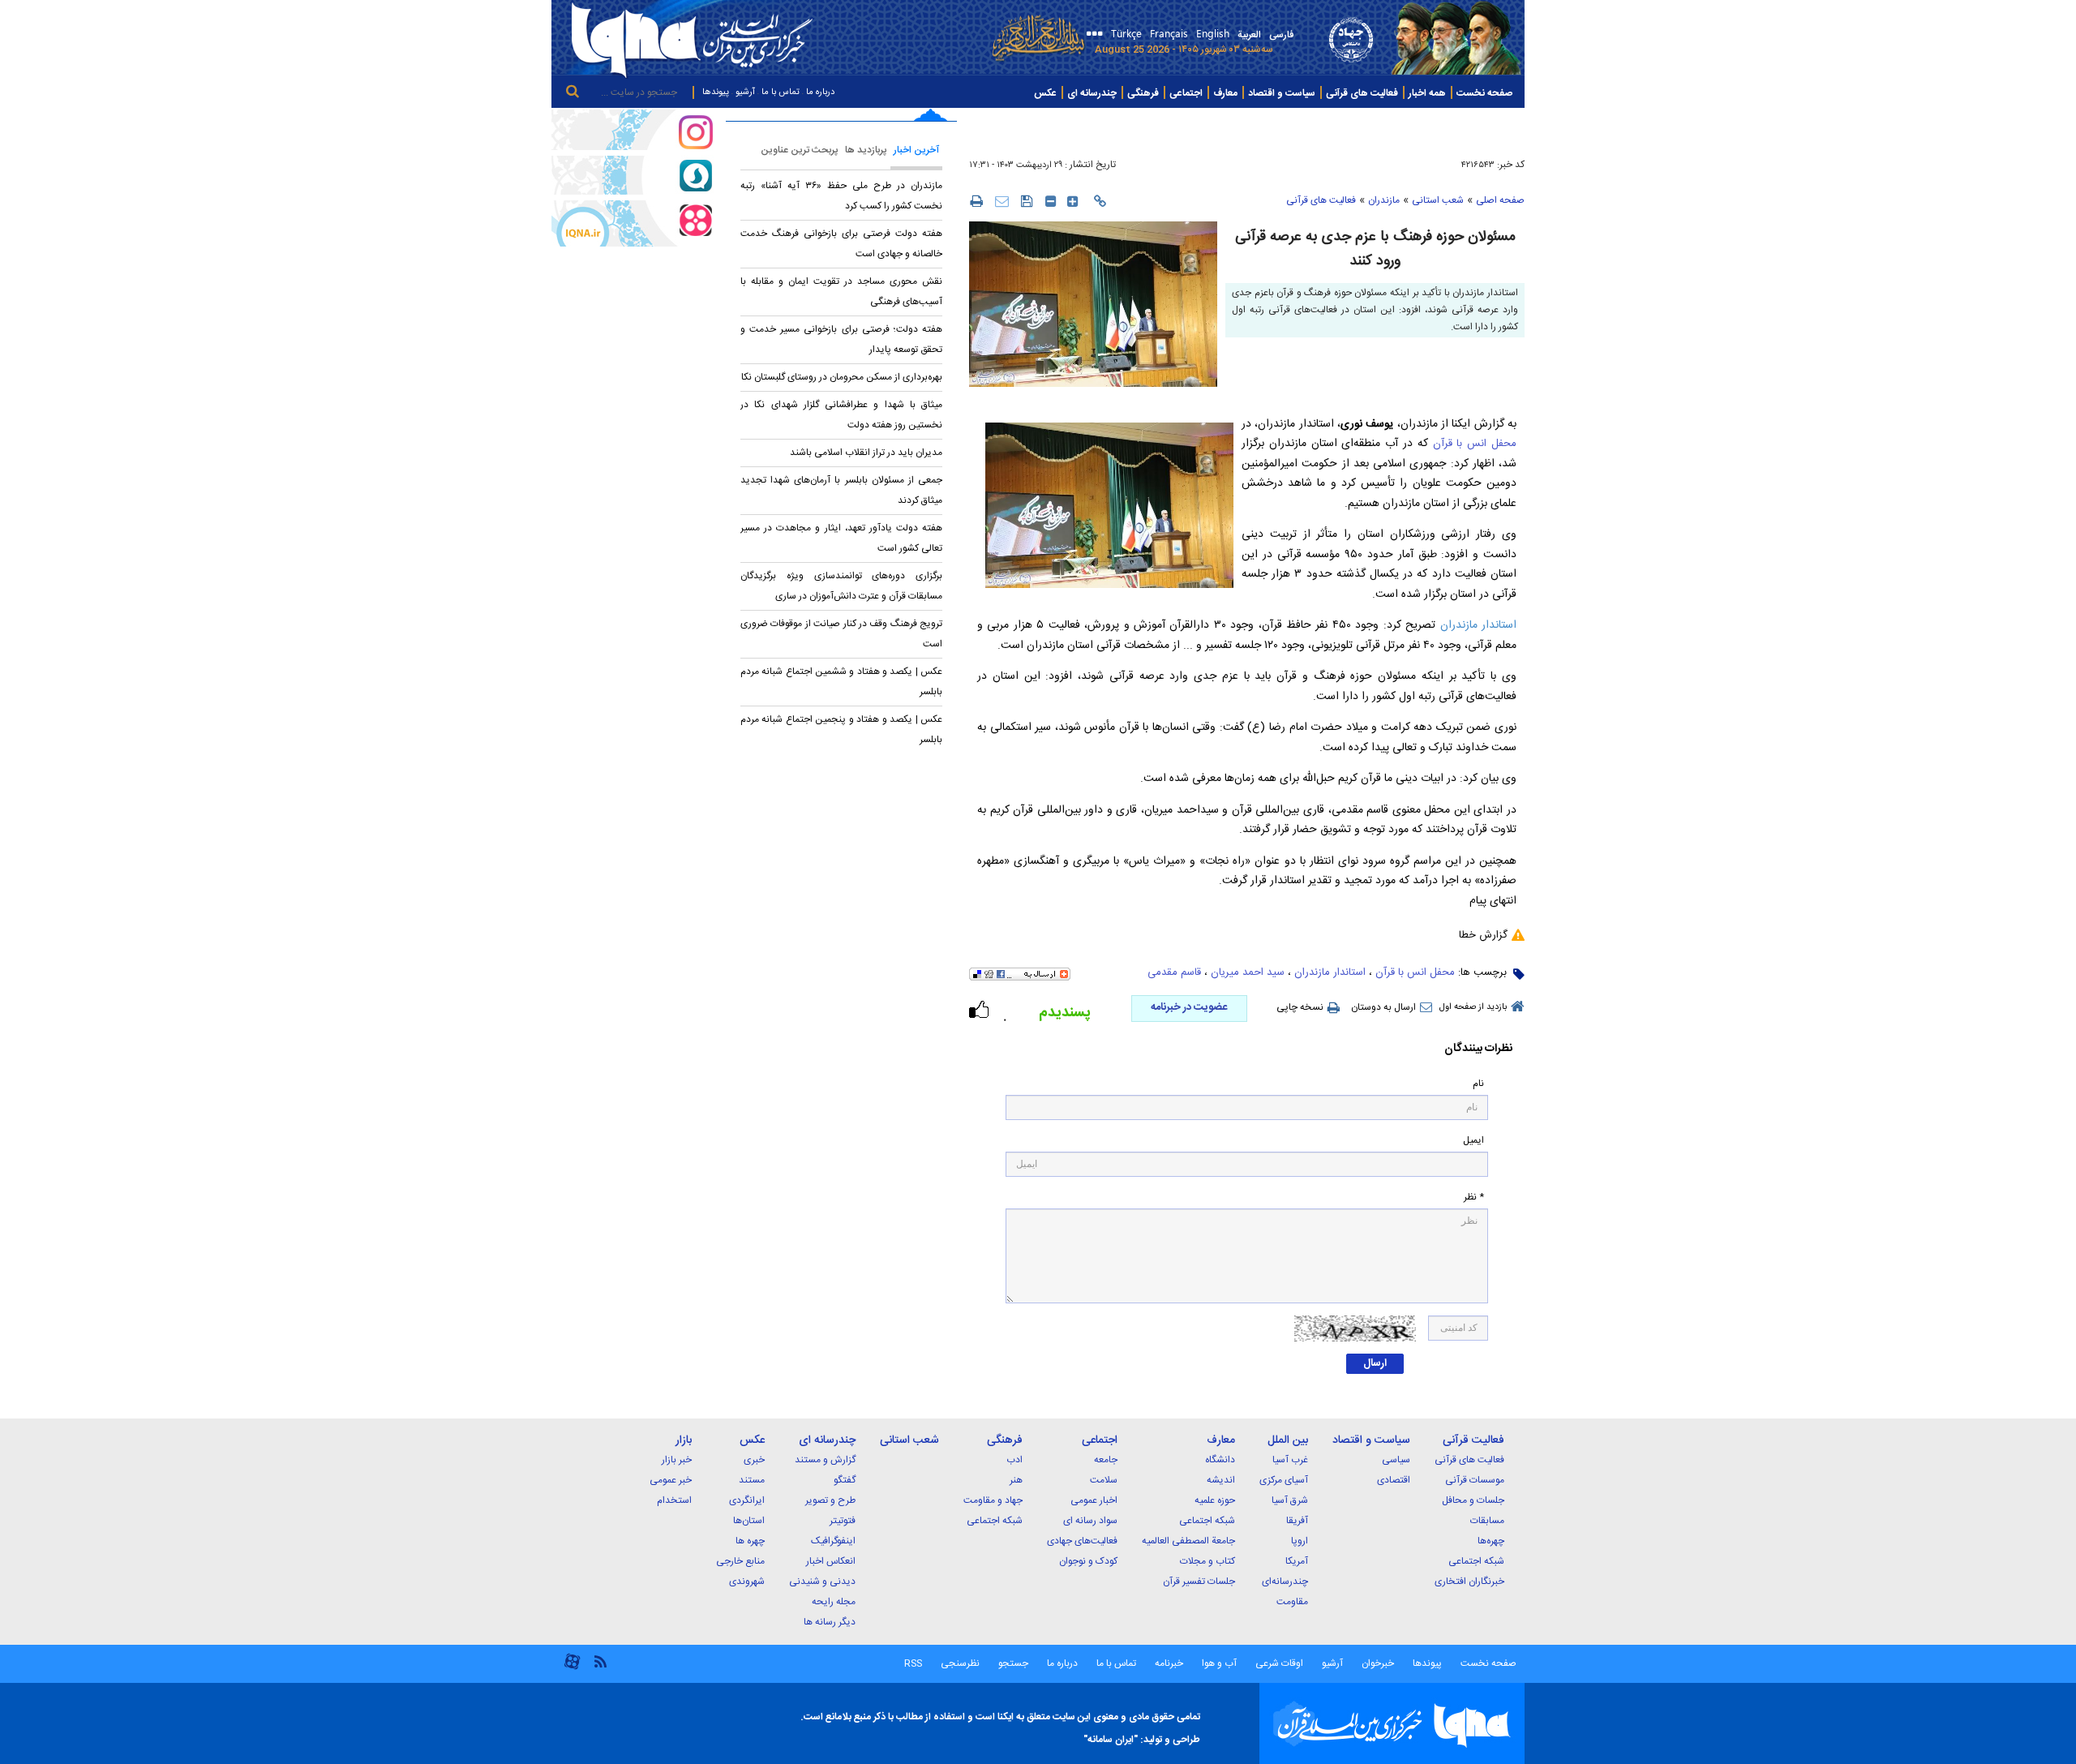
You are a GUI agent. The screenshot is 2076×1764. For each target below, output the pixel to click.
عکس (1045, 93)
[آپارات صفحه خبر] (633, 223)
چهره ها (750, 1541)
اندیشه (1221, 1480)
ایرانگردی (747, 1500)
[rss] (600, 1661)
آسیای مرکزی (1284, 1480)
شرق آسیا (1290, 1500)
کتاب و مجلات (1207, 1561)
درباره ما (820, 92)
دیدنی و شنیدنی (822, 1582)
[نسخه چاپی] (976, 200)
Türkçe (1126, 33)
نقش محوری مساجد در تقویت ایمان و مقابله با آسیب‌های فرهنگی (841, 292)
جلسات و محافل (1473, 1500)
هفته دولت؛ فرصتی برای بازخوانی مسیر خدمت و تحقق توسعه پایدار (841, 339)
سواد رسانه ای (1090, 1521)
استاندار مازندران (1478, 625)
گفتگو (845, 1480)
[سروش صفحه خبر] (633, 175)
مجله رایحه (834, 1602)
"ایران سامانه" (1111, 1740)
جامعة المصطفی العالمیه (1188, 1541)
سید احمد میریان (1248, 972)
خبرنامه (1169, 1663)
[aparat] (572, 1668)
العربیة (1249, 35)
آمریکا (1297, 1561)
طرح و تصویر (830, 1500)
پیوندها (716, 92)
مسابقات (1487, 1521)
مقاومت (1292, 1602)
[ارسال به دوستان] (1002, 201)
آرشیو (745, 92)
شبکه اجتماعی (1476, 1561)
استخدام (674, 1500)
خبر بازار (677, 1460)
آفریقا (1297, 1521)
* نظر (1474, 1197)
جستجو (1012, 1663)
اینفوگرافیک (833, 1541)
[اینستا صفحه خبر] (633, 130)
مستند (752, 1480)
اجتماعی (1186, 93)
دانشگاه (1220, 1460)
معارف (1225, 93)
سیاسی (1396, 1460)
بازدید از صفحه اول (1473, 1007)
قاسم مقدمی (1174, 972)
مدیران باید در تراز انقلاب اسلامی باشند (866, 453)
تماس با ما (781, 92)
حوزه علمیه (1215, 1500)
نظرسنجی (960, 1663)
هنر (1016, 1480)
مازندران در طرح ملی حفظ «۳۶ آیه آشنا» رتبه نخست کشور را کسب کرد (841, 196)
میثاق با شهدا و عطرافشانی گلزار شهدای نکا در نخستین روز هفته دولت (841, 415)
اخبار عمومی (1094, 1500)
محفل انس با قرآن (1475, 444)
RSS (913, 1663)
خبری (754, 1460)
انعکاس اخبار (831, 1561)
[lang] (1092, 35)
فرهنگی (1143, 93)
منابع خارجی (740, 1561)
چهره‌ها (1491, 1541)
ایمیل (1473, 1141)
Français (1169, 33)
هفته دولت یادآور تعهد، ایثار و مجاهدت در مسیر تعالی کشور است (841, 538)
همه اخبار (1427, 93)
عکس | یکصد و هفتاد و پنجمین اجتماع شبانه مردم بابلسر (841, 730)
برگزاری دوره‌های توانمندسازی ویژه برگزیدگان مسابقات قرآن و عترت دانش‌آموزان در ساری (841, 586)
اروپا (1300, 1541)
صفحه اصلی (1500, 200)
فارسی (1281, 35)
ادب (1014, 1460)
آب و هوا (1219, 1663)
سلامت (1104, 1480)
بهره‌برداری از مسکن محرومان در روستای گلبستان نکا (842, 377)
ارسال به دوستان (1383, 1007)
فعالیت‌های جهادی (1082, 1541)
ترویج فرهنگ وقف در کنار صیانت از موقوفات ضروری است (841, 634)
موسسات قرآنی (1475, 1480)
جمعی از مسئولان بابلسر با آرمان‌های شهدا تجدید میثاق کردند (841, 490)
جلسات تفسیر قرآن (1199, 1582)
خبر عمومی (671, 1480)
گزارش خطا (1483, 935)
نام (1478, 1084)
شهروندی (747, 1582)
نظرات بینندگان (1478, 1049)
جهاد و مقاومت (993, 1500)
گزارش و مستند (825, 1460)
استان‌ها (749, 1521)
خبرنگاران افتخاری (1469, 1582)
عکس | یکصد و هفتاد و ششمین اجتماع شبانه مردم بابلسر (841, 682)
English (1213, 33)
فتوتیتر (843, 1521)
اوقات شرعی (1278, 1663)
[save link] (1027, 201)
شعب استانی (1438, 200)
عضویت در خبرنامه (1189, 1007)
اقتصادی (1394, 1480)
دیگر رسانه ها (830, 1622)
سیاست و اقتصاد (1282, 93)
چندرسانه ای (1092, 93)
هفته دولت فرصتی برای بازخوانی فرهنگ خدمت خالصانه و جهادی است (841, 244)
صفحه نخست (1484, 93)
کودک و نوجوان (1088, 1561)
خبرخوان (1378, 1663)
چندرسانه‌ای (1285, 1582)
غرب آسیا (1290, 1460)
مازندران (1384, 200)
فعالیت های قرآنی (1362, 93)
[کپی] (1100, 201)
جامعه (1106, 1460)
